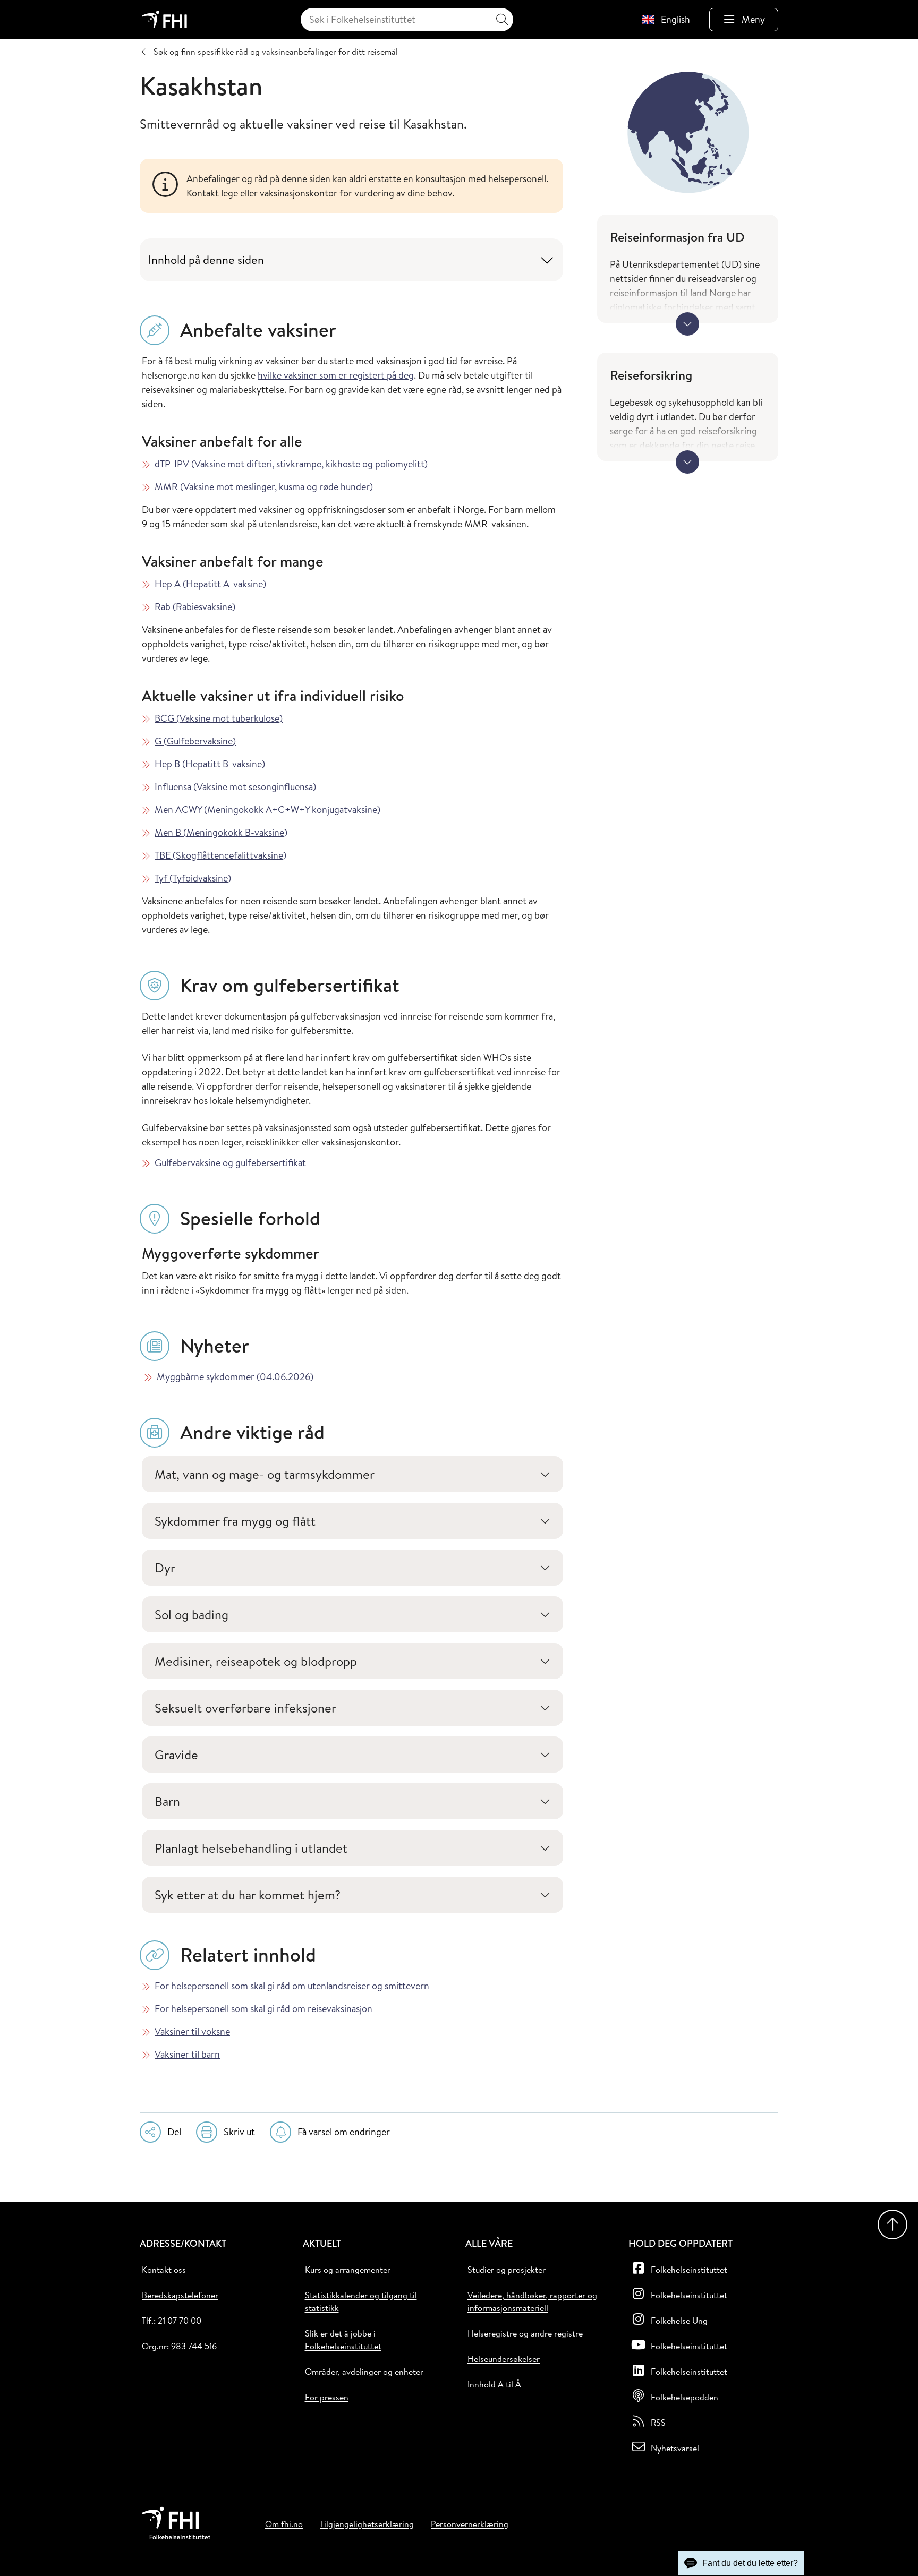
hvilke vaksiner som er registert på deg (336, 375)
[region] (368, 186)
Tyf (193, 878)
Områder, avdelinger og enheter (364, 2372)
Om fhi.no (284, 2524)
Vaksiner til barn (187, 2054)
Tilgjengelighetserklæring (367, 2524)
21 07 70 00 (180, 2321)
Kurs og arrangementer (348, 2270)
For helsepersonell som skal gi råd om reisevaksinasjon (263, 2009)
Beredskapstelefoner (180, 2295)
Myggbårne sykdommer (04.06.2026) (235, 1377)
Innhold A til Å (494, 2384)
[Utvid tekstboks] (687, 324)
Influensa (235, 787)
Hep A (210, 584)
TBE (220, 855)
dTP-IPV (291, 464)
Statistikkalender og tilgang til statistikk (361, 2301)
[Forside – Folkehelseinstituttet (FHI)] (164, 19)
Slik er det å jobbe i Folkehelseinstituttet (343, 2340)
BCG (219, 718)
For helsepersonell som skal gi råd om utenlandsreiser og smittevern (292, 1986)
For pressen (327, 2397)
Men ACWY (267, 810)
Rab (195, 607)
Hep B (210, 764)
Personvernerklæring (470, 2524)
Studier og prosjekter (507, 2270)
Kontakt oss (164, 2270)
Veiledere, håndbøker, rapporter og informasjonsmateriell (532, 2301)
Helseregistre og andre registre (525, 2333)
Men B (221, 832)
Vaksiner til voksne (192, 2031)
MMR (264, 487)
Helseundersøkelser (504, 2359)
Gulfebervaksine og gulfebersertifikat (230, 1163)
